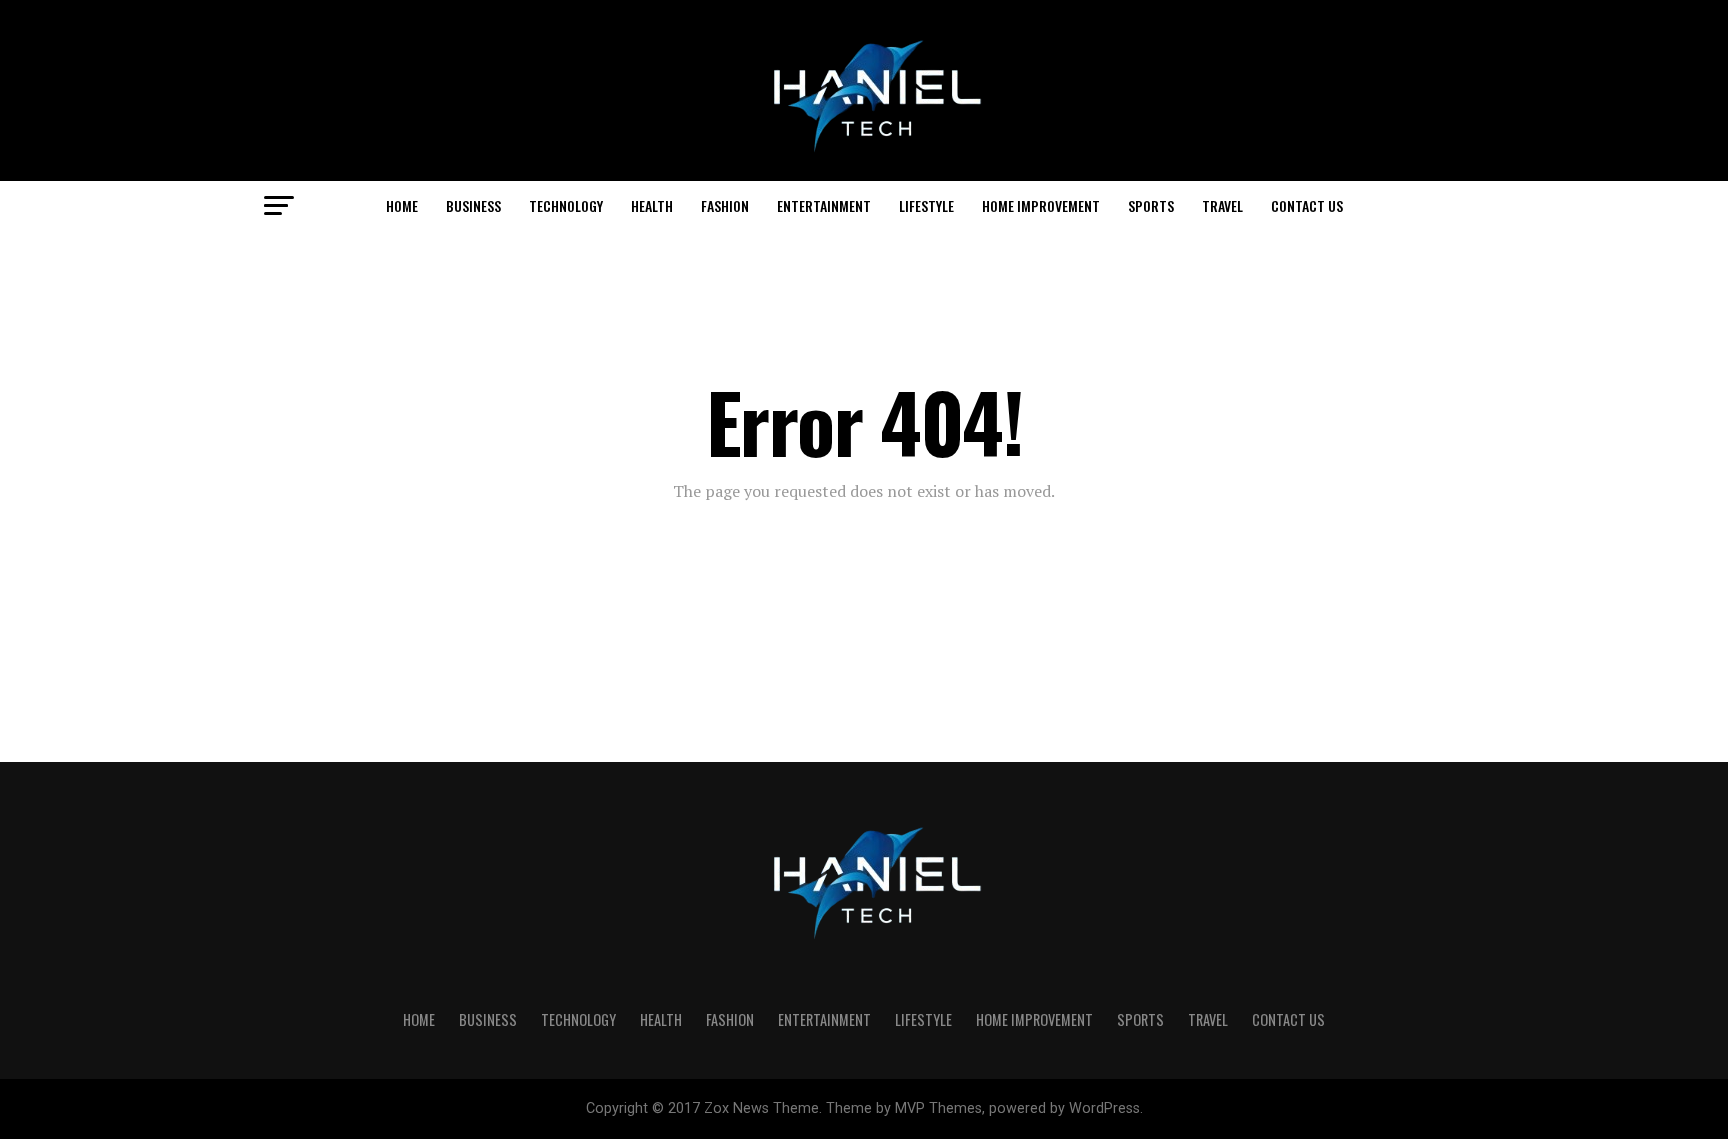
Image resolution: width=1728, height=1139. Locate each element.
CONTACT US (1307, 205)
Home (402, 205)
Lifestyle (926, 205)
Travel (1222, 205)
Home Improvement (1041, 205)
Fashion (725, 205)
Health (652, 205)
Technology (566, 205)
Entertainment (824, 205)
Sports (1151, 205)
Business (473, 205)
